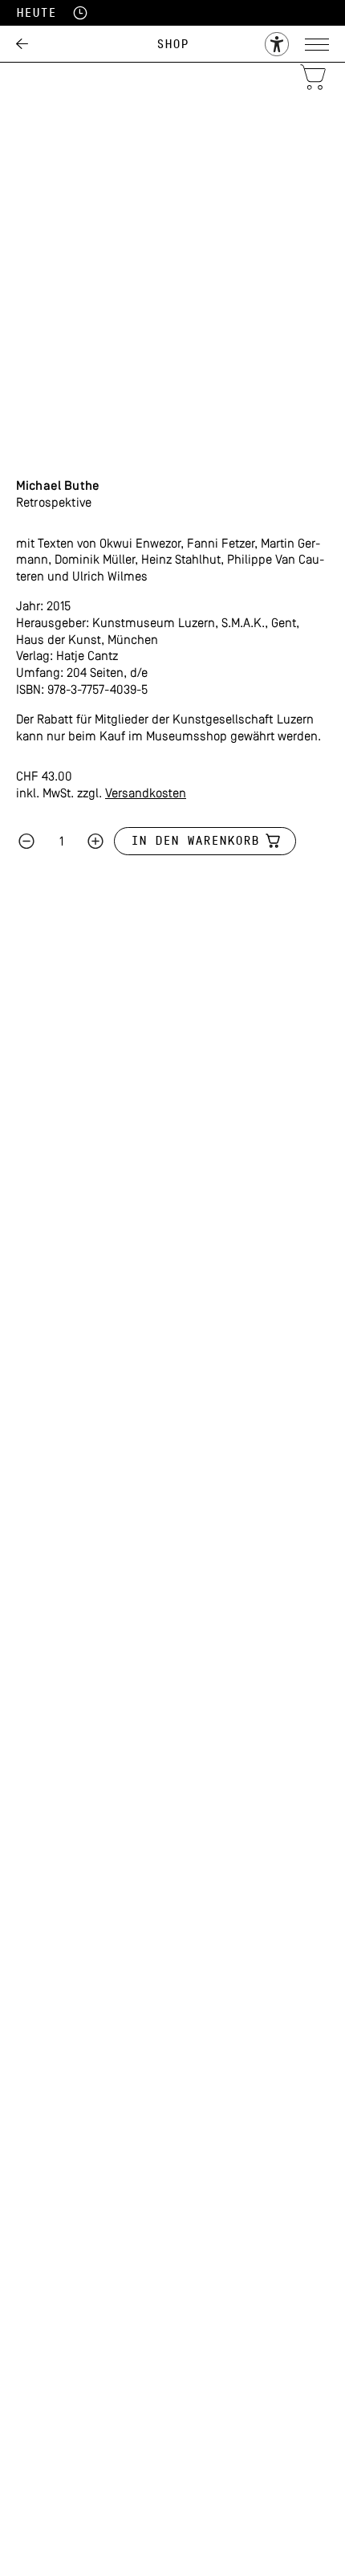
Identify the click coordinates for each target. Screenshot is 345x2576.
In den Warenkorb (195, 841)
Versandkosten (146, 794)
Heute (36, 13)
